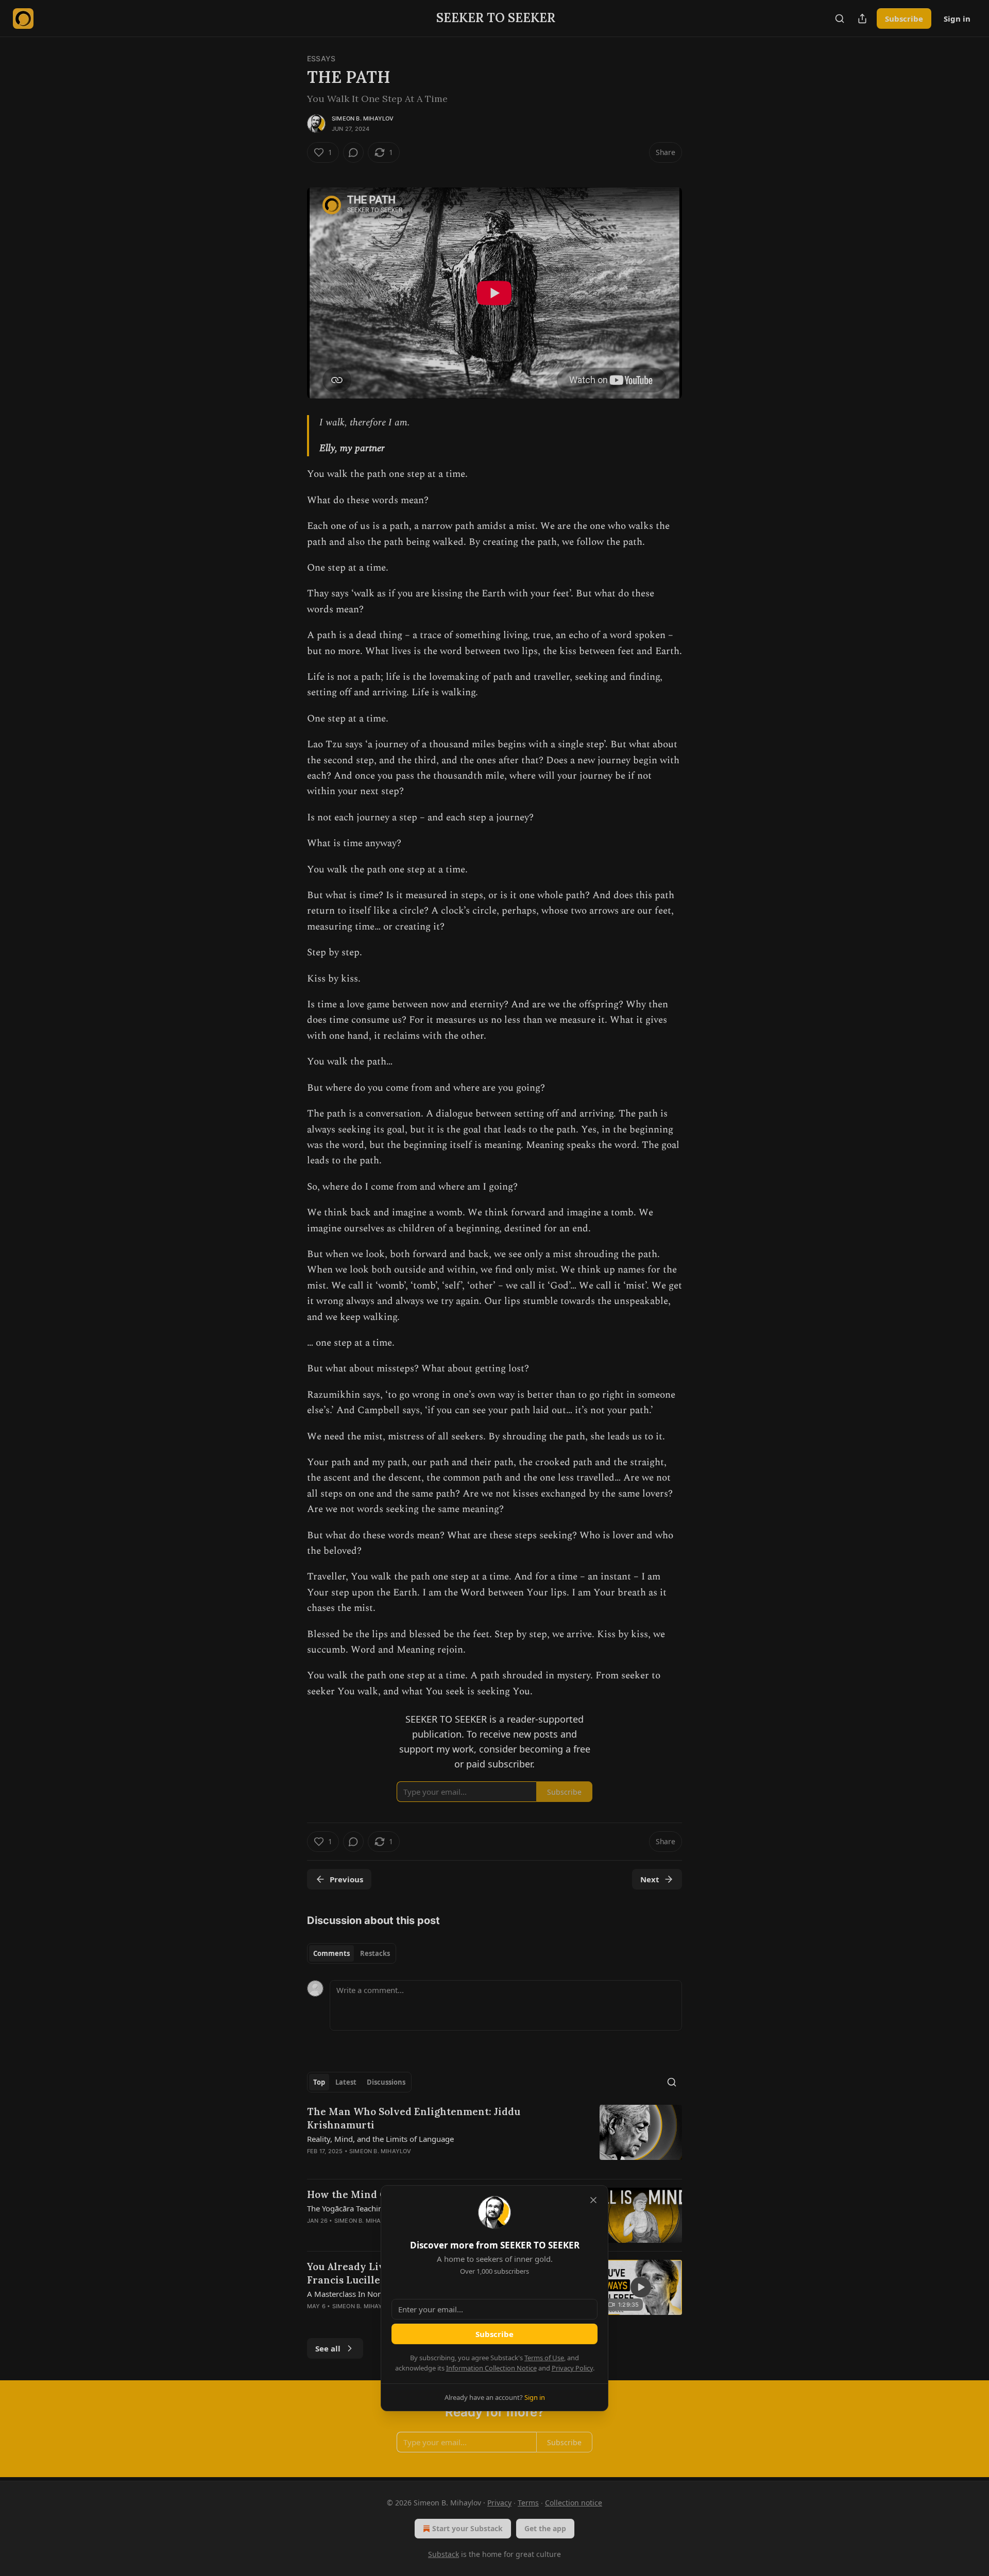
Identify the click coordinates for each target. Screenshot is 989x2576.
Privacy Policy (572, 2368)
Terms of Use (544, 2358)
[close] (593, 2200)
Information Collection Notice (491, 2368)
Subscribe (494, 2334)
